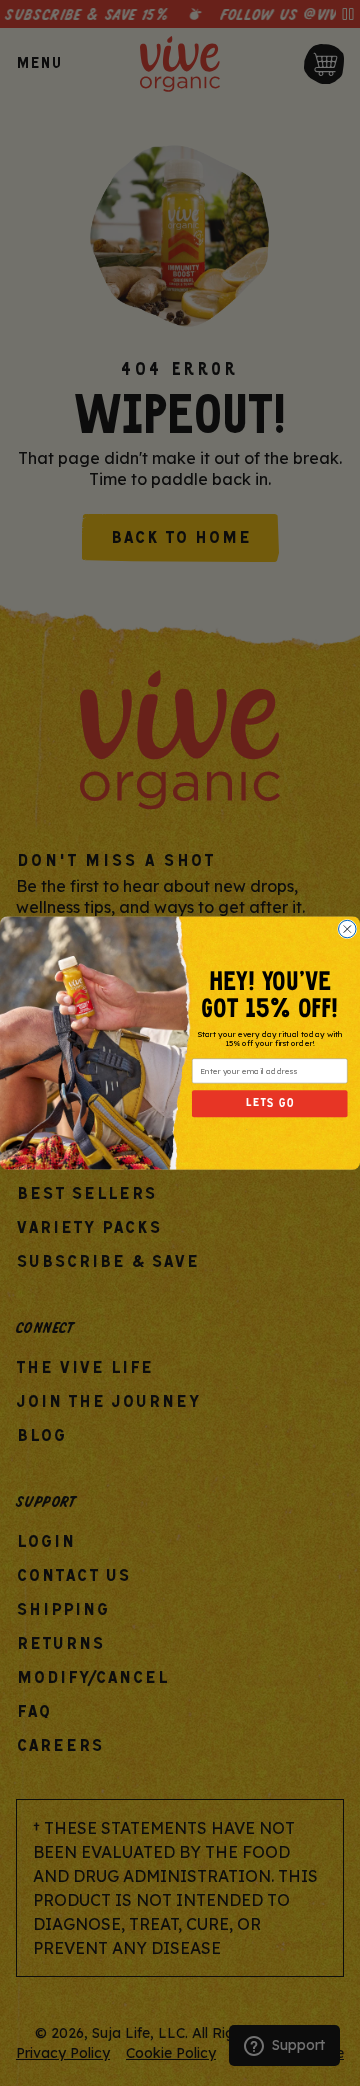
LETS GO (270, 1104)
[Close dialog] (347, 928)
